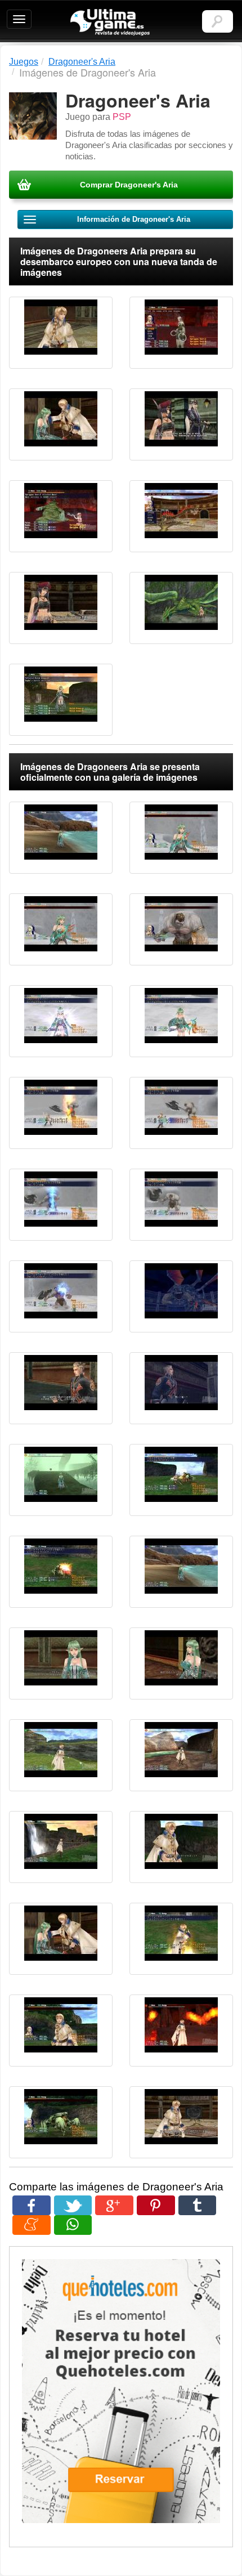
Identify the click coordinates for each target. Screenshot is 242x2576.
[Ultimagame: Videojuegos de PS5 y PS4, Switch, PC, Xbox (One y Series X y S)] (110, 23)
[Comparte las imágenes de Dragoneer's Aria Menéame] (32, 2225)
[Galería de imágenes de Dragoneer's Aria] (61, 333)
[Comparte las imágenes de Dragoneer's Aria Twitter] (73, 2205)
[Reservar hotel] (121, 2391)
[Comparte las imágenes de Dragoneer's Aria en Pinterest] (156, 2205)
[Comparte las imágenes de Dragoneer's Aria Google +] (114, 2205)
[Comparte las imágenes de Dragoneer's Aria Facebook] (32, 2205)
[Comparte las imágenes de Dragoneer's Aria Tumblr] (198, 2205)
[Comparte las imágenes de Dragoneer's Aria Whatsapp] (73, 2225)
